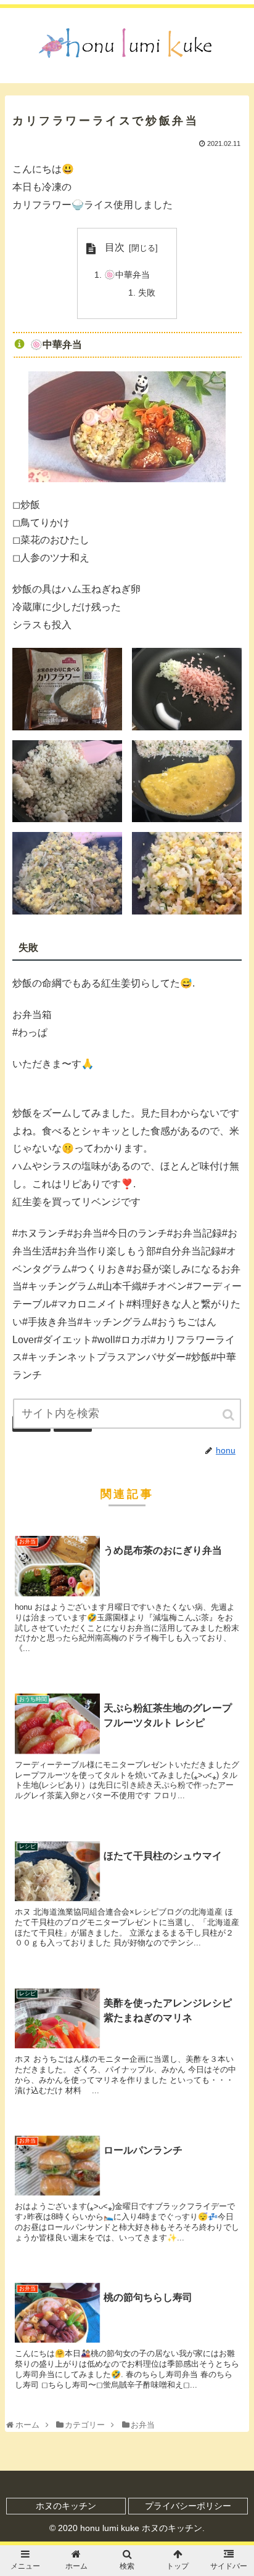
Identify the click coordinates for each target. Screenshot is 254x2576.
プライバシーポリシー (188, 2506)
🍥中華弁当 (127, 275)
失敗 (147, 293)
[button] (229, 1415)
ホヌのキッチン (66, 2506)
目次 (115, 247)
